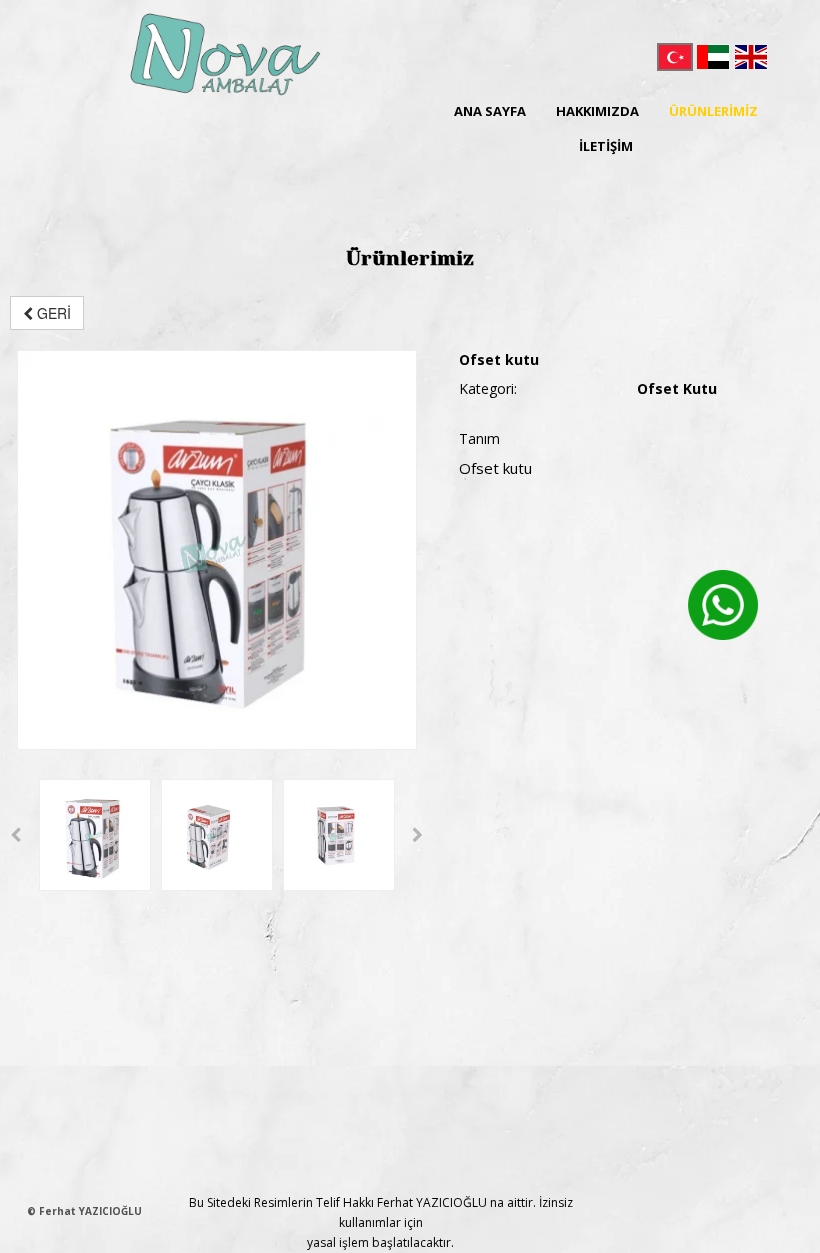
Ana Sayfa (490, 111)
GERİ (52, 313)
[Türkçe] (675, 57)
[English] (751, 57)
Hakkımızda (597, 111)
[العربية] (713, 57)
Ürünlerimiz (713, 111)
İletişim (606, 146)
